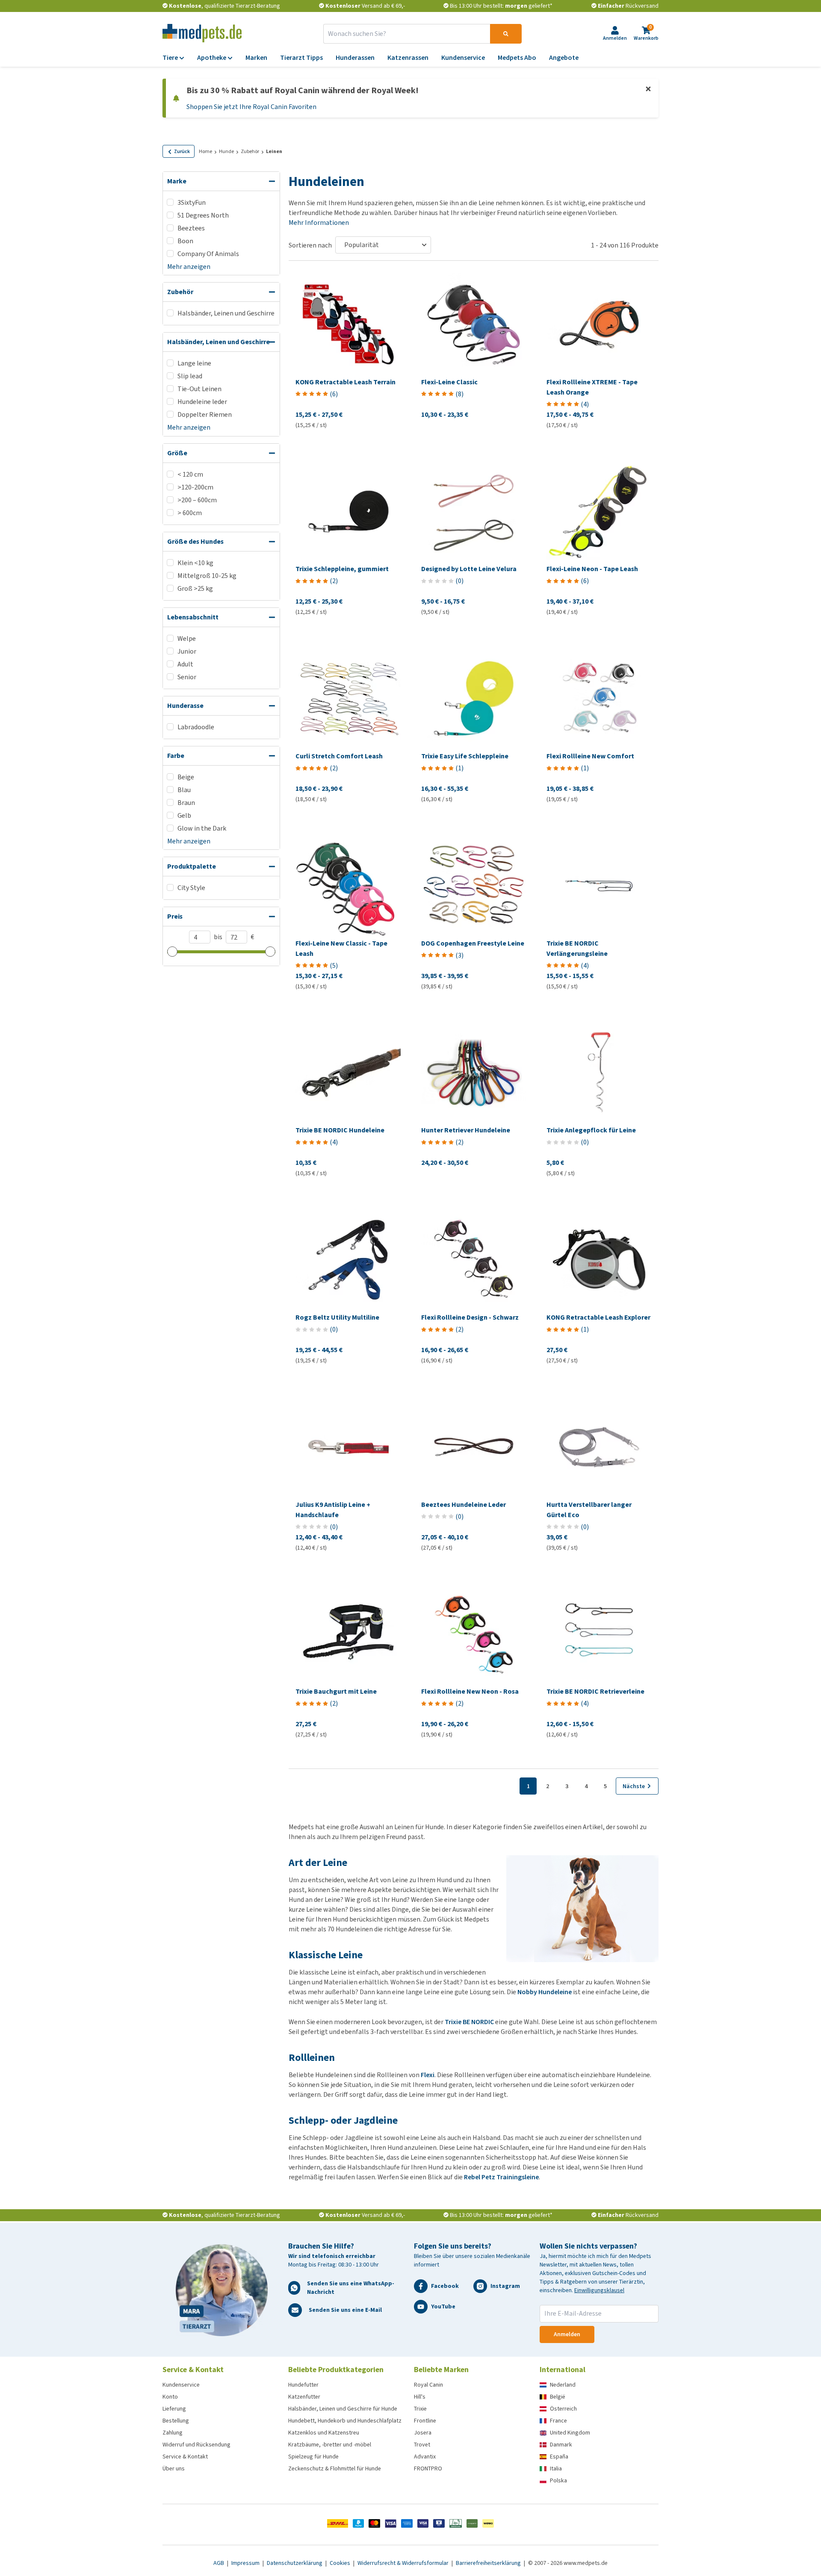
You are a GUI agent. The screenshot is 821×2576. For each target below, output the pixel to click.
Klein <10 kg (195, 563)
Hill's (420, 2397)
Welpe (187, 638)
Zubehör (250, 151)
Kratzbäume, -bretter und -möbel (330, 2445)
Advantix (425, 2457)
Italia (556, 2468)
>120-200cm (195, 487)
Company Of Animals (208, 254)
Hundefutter (303, 2385)
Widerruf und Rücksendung (196, 2445)
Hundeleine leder (202, 402)
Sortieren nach (310, 245)
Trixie (420, 2409)
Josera (423, 2433)
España (559, 2457)
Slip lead (190, 376)
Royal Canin (428, 2385)
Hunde (226, 151)
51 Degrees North (203, 215)
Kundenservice (181, 2385)
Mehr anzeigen (189, 267)
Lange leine (194, 363)
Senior (187, 677)
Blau (184, 790)
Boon (185, 241)
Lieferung (174, 2409)
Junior (187, 651)
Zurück (182, 151)
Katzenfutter (304, 2397)
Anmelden (567, 2334)
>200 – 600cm (197, 500)
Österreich (563, 2409)
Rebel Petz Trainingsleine (501, 2177)
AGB (219, 2563)
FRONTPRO (428, 2468)
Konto (170, 2397)
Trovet (422, 2445)
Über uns (174, 2468)
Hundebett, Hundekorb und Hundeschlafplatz (345, 2421)
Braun (186, 803)
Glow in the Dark (202, 828)
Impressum (246, 2563)
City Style (191, 888)
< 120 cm (190, 474)
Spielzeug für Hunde (313, 2457)
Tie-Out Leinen (199, 389)
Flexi (428, 2075)
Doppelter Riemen (205, 414)
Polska (558, 2480)
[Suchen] (506, 34)
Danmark (561, 2445)
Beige (186, 777)
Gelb (184, 815)
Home (205, 151)
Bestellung (176, 2421)
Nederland (563, 2385)
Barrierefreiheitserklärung (489, 2563)
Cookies (341, 2563)
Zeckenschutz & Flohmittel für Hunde (335, 2468)
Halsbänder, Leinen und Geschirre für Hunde (343, 2409)
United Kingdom (570, 2433)
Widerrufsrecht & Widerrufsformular (404, 2563)
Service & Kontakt (185, 2457)
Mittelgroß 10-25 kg (207, 576)
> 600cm (190, 513)
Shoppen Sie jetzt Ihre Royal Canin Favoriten (251, 107)
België (558, 2397)
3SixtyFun (192, 202)
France (558, 2421)
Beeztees (191, 228)
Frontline (425, 2421)
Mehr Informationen (319, 223)
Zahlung (173, 2433)
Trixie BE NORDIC (469, 2022)
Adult (185, 664)
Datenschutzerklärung (295, 2563)
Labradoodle (196, 727)
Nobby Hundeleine (545, 1992)
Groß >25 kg (195, 588)
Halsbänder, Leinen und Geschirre (226, 313)
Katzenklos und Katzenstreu (324, 2433)
